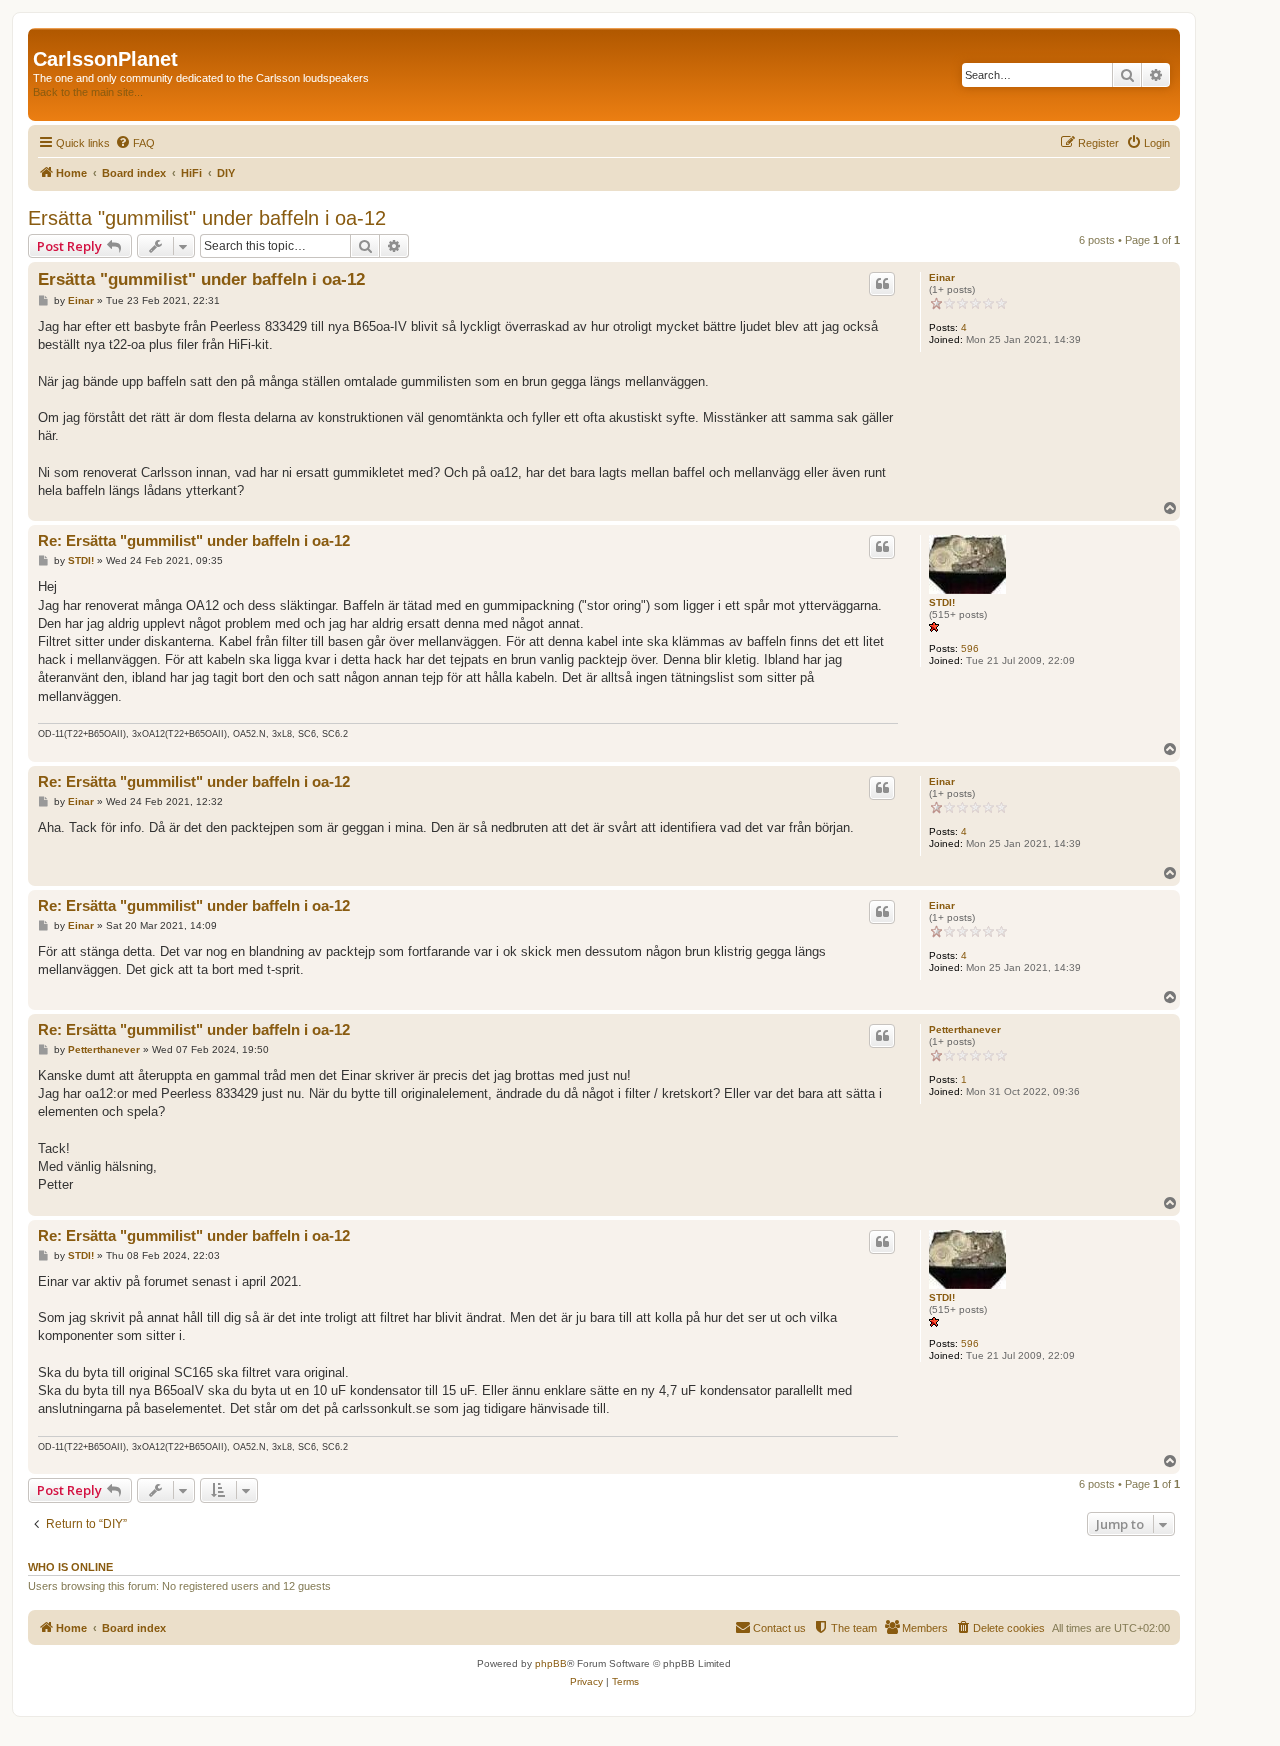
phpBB (551, 1663)
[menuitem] (135, 143)
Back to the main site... (88, 92)
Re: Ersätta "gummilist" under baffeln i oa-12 (194, 540)
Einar (942, 277)
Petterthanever (965, 1029)
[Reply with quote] (882, 284)
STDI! (942, 602)
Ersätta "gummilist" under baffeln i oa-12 (207, 218)
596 (970, 648)
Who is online (70, 1567)
